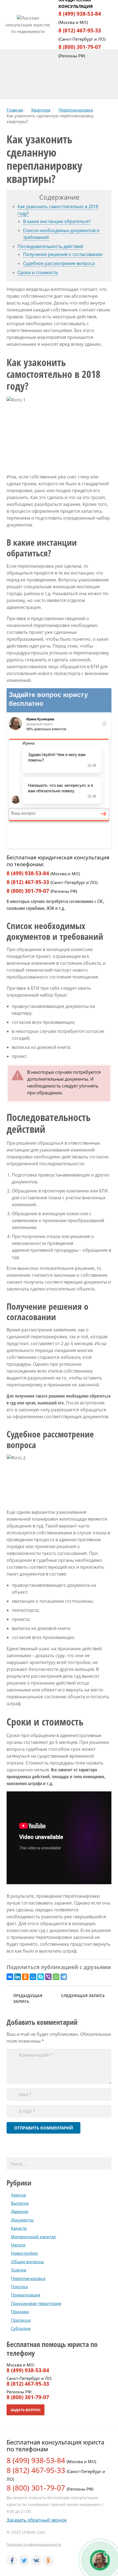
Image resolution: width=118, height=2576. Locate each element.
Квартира (41, 110)
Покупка (19, 2287)
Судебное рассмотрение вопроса (59, 263)
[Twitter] (24, 2561)
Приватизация (26, 2295)
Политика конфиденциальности (34, 2544)
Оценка (19, 2270)
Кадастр (19, 2228)
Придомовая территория (36, 2303)
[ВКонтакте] (10, 1977)
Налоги (18, 2245)
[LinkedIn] (18, 1977)
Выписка (20, 2203)
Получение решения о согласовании (63, 254)
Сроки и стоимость (38, 272)
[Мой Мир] (33, 1977)
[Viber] (48, 1977)
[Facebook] (12, 2561)
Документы (22, 2220)
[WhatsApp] (56, 1977)
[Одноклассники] (25, 1977)
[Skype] (41, 1977)
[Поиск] (105, 2164)
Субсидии (21, 2328)
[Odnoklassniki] (48, 2561)
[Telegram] (64, 1977)
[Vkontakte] (36, 2561)
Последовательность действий (50, 246)
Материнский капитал (33, 2237)
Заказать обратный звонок (37, 2520)
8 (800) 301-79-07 (80, 47)
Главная (15, 110)
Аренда (18, 2195)
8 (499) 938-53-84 (80, 14)
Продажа (20, 2312)
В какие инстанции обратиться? (57, 221)
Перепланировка (76, 110)
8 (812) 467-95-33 (80, 30)
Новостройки (24, 2253)
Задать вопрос (26, 2410)
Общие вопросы (27, 2262)
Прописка (21, 2320)
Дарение (20, 2211)
